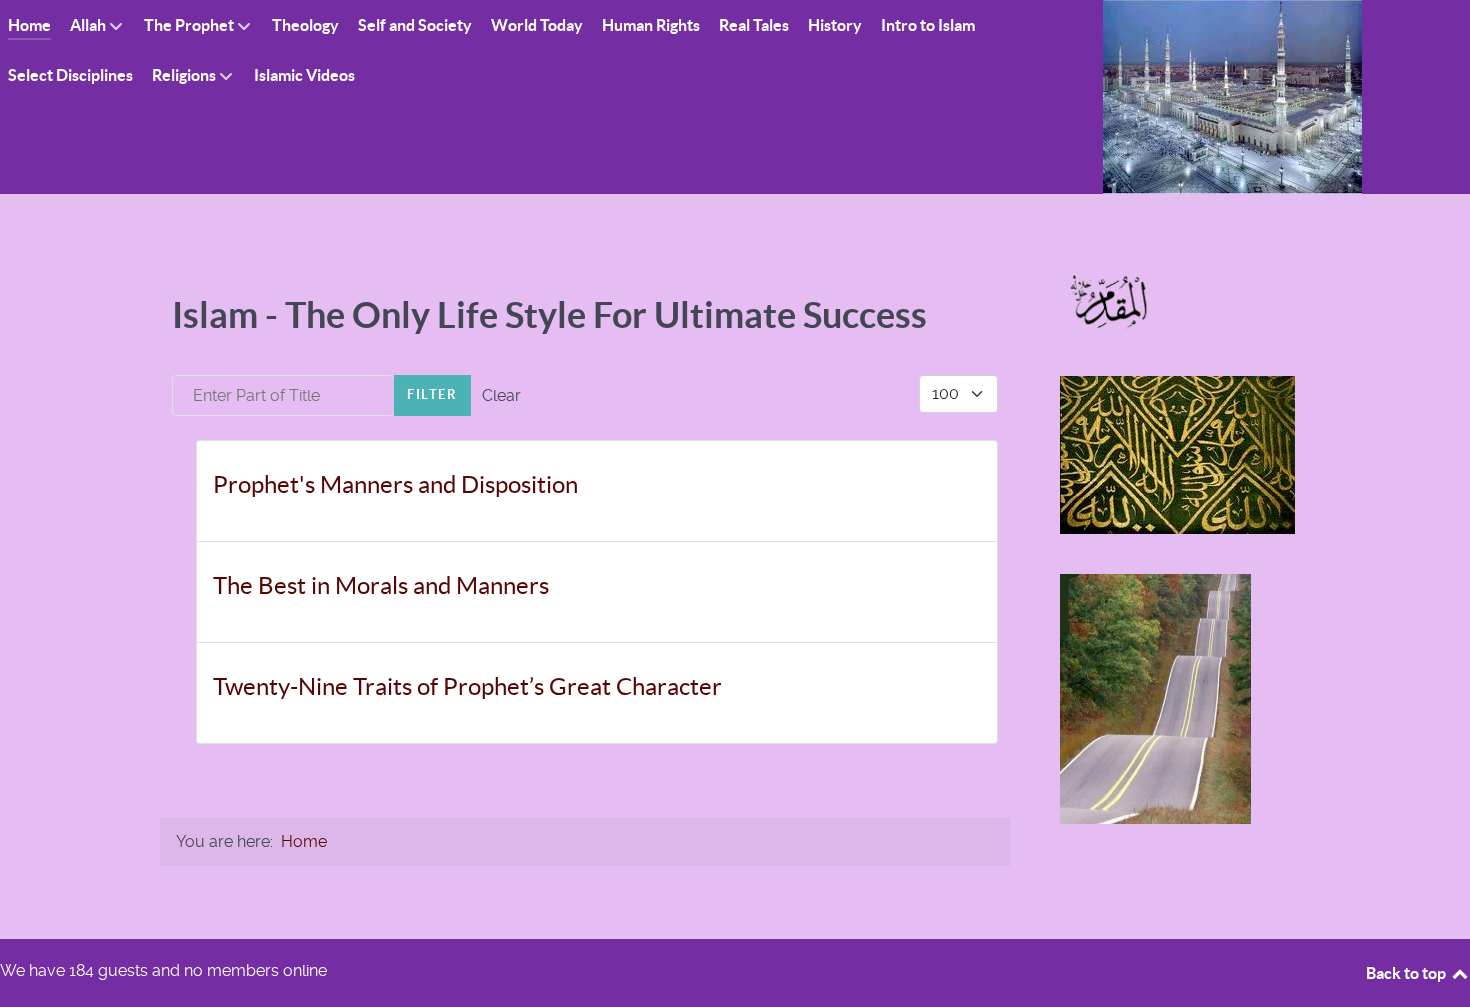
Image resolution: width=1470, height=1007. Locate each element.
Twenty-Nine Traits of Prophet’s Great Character (467, 686)
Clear (501, 395)
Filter (432, 394)
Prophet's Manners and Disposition (395, 484)
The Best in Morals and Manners (381, 585)
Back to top (1407, 973)
